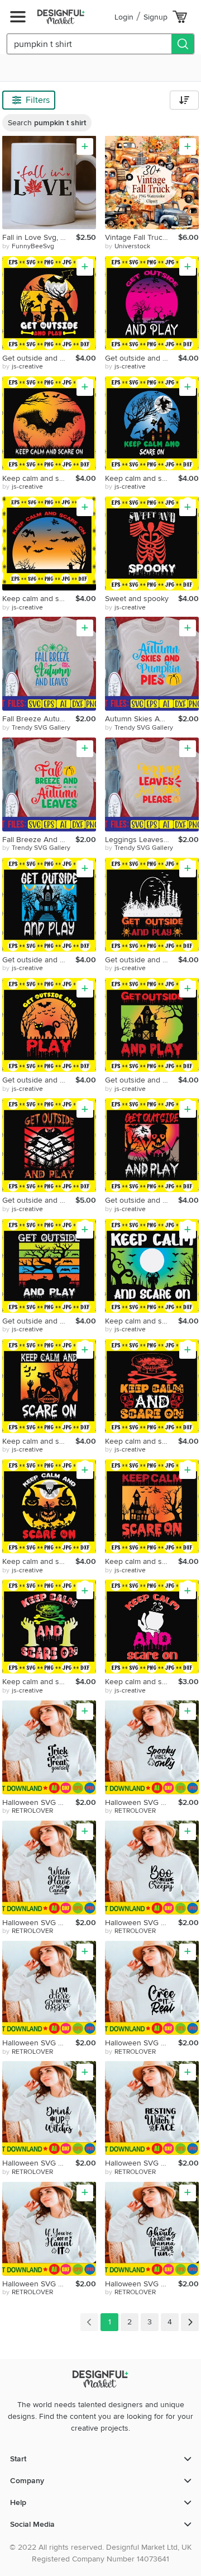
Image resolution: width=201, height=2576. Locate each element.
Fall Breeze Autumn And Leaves (39, 719)
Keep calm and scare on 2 (142, 478)
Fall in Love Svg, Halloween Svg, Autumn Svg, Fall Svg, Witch (39, 237)
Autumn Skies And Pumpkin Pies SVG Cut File (142, 719)
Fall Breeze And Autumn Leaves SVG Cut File (39, 840)
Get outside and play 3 (39, 960)
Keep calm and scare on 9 (39, 1682)
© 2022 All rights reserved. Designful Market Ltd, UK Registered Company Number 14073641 (100, 2553)
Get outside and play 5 (39, 1080)
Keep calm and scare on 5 (39, 1441)
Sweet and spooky (137, 599)
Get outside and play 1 (39, 358)
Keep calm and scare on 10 (142, 1682)
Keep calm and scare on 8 (142, 1561)
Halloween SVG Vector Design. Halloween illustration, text (39, 1802)
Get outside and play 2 (142, 358)
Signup (155, 17)
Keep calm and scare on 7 (39, 1561)
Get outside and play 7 (39, 1200)
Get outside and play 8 (142, 1200)
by (28, 246)
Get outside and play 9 (39, 1321)
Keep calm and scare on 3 (39, 599)
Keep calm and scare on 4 (142, 1321)
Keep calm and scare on (39, 478)
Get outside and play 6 (142, 1080)
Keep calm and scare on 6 (142, 1441)
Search (47, 123)
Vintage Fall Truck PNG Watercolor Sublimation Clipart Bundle (142, 237)
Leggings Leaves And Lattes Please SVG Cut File (142, 840)
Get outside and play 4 (142, 960)
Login (124, 17)
